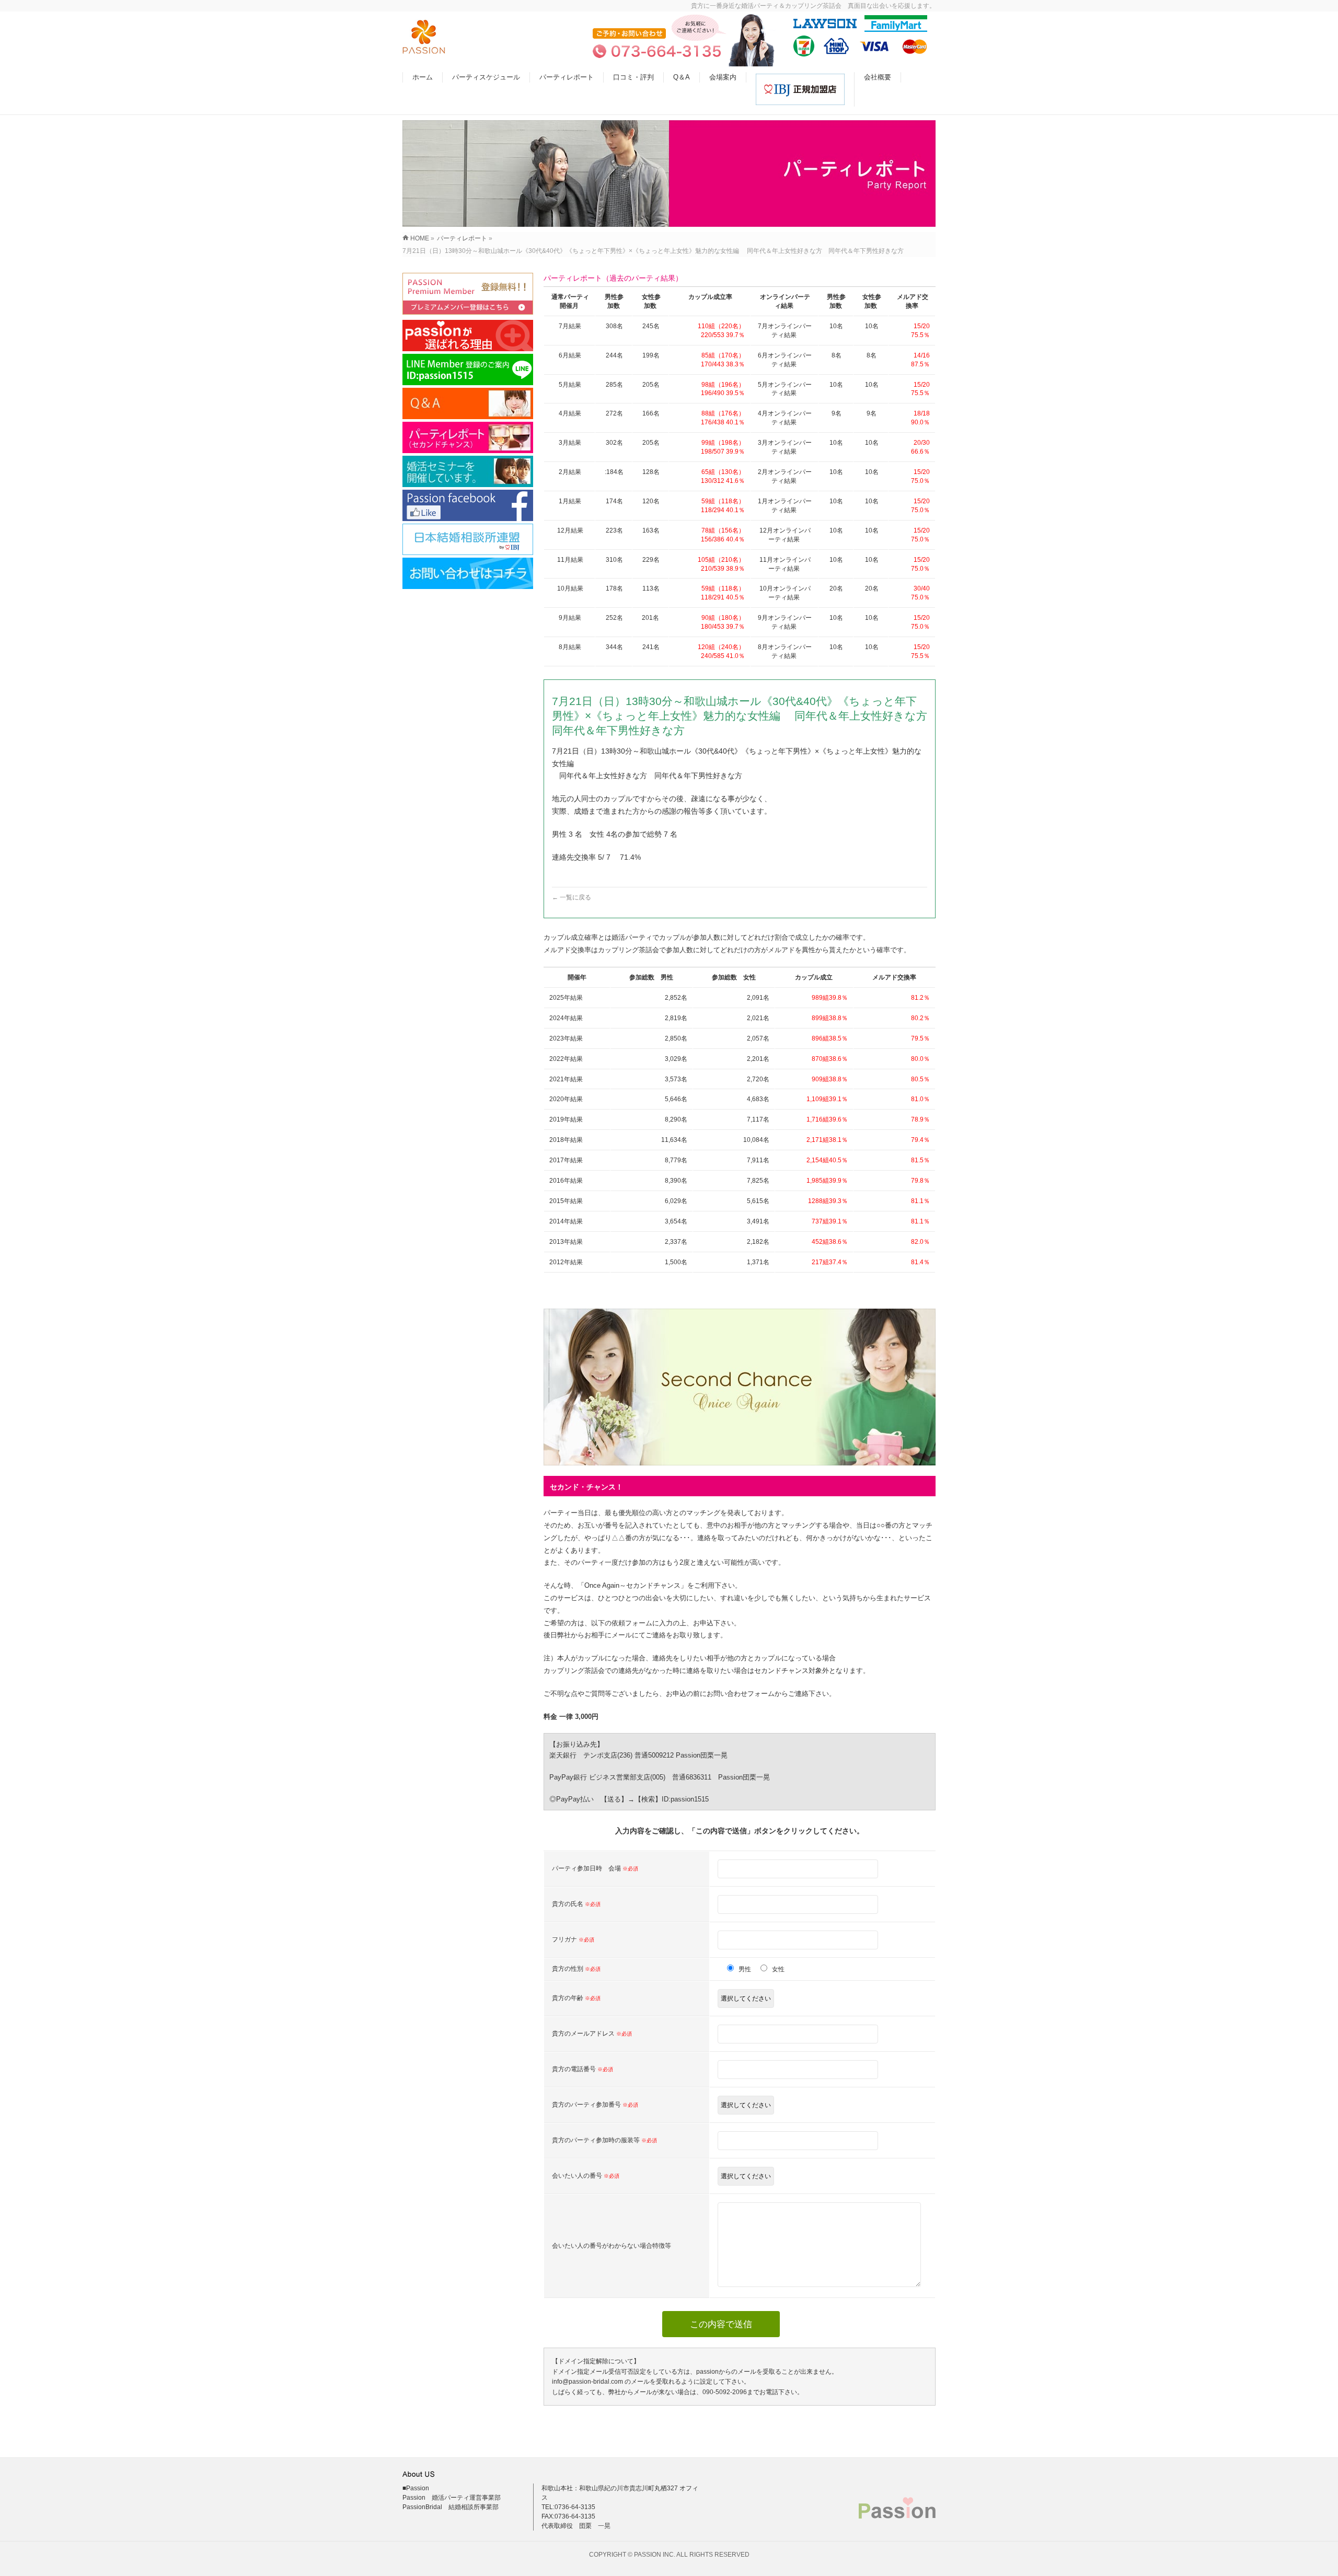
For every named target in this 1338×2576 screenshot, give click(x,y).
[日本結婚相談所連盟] (468, 539)
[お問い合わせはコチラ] (468, 573)
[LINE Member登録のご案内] (468, 369)
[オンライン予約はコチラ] (468, 294)
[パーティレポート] (468, 437)
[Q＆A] (468, 403)
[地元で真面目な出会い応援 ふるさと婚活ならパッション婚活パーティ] (424, 48)
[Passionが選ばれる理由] (468, 336)
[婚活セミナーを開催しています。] (468, 471)
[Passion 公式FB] (468, 505)
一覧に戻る (572, 897)
